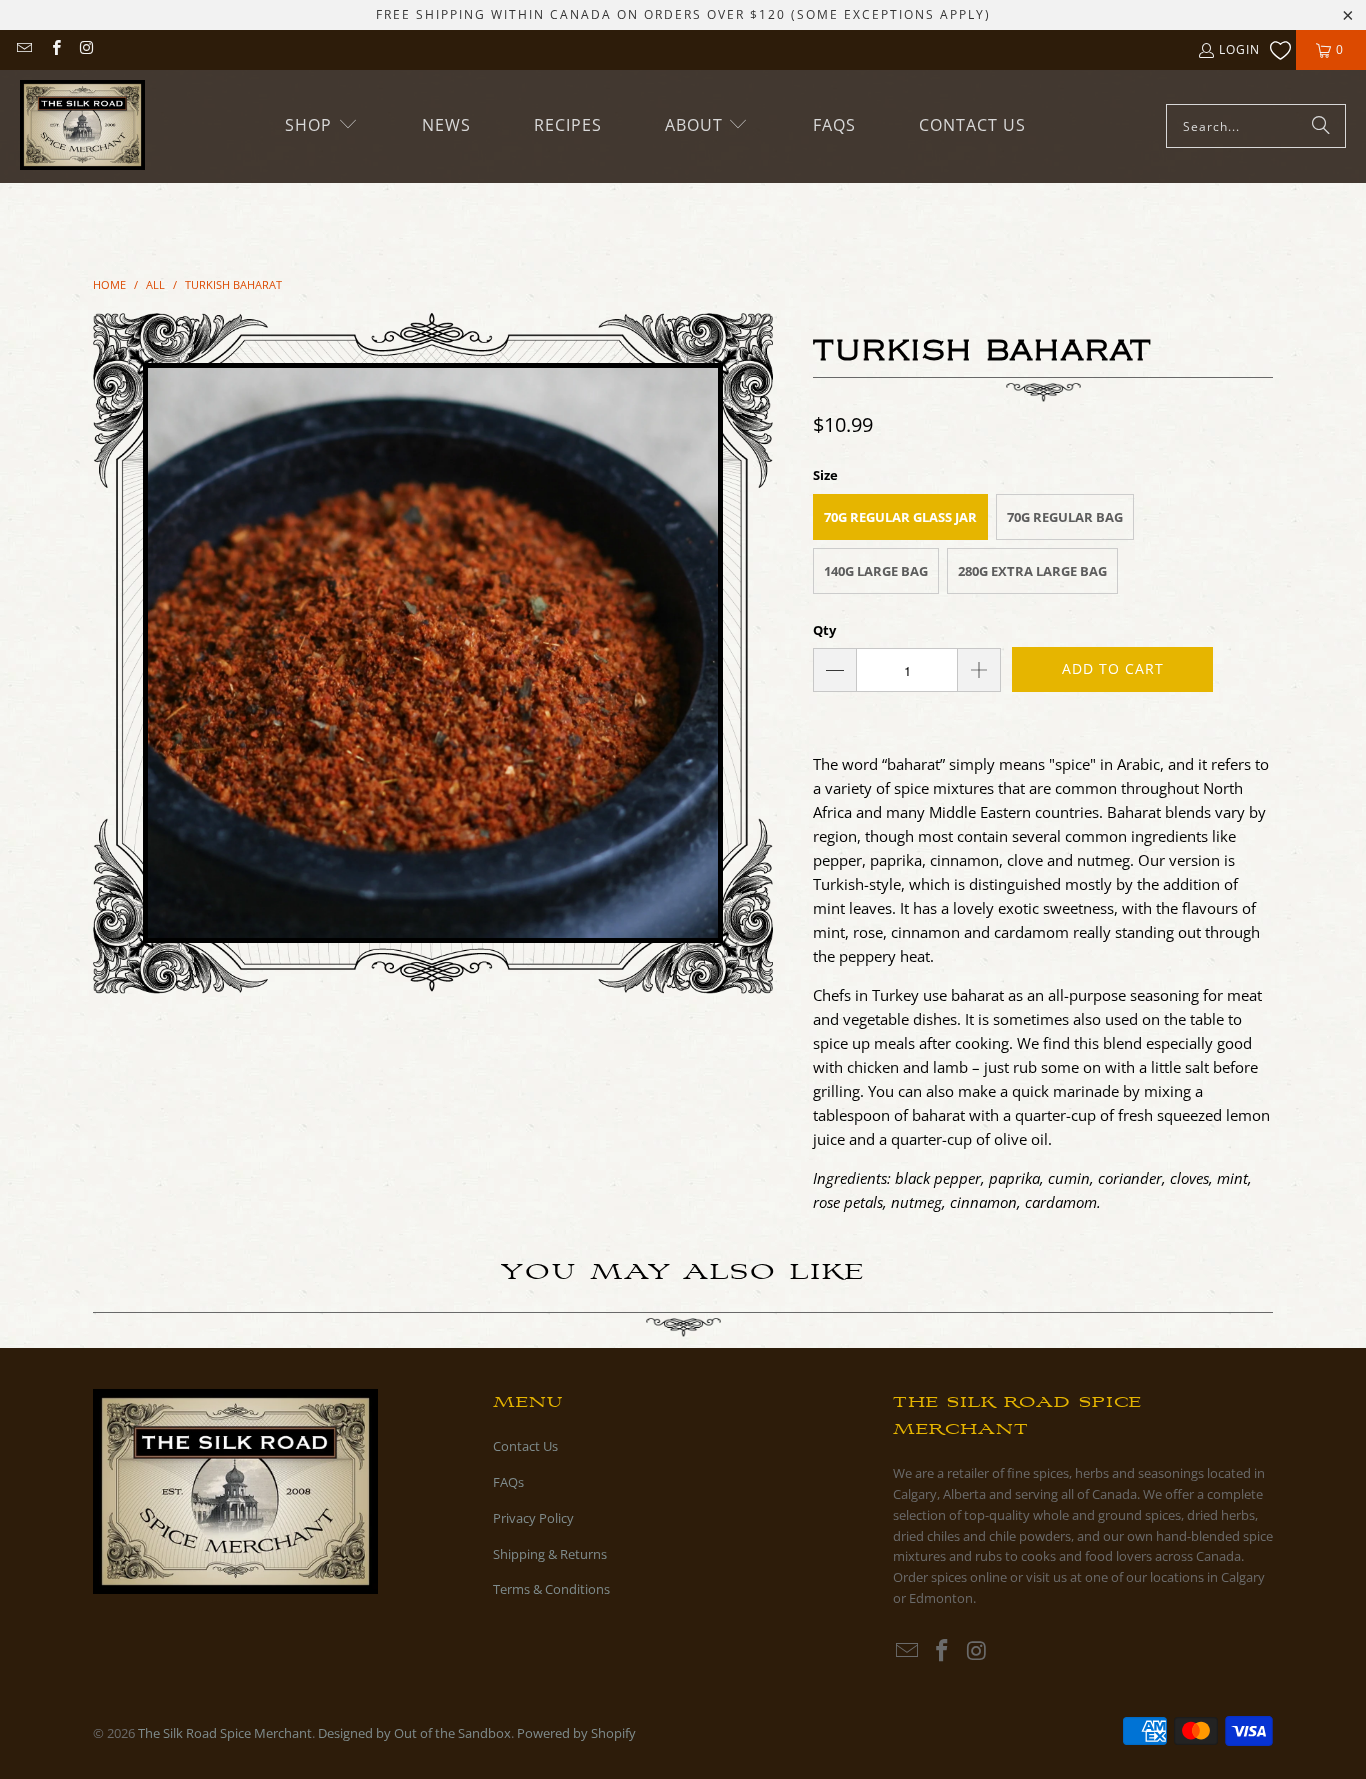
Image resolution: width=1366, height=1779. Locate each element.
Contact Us (525, 1446)
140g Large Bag (876, 571)
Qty (824, 630)
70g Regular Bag (1065, 517)
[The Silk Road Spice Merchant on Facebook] (54, 49)
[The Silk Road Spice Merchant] (82, 126)
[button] (322, 125)
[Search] (1321, 126)
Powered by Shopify (576, 1733)
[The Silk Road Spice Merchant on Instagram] (86, 49)
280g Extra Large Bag (1032, 571)
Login (1239, 49)
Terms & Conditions (551, 1589)
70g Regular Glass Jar (900, 517)
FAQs (508, 1482)
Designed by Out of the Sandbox (414, 1733)
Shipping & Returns (550, 1554)
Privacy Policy (533, 1518)
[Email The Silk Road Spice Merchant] (23, 49)
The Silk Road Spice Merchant (225, 1733)
